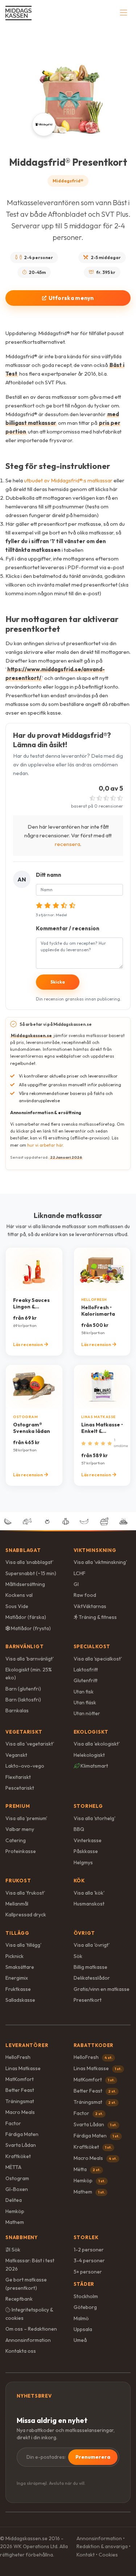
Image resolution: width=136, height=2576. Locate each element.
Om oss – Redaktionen (31, 2329)
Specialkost (92, 1646)
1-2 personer (89, 2250)
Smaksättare (20, 1967)
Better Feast (20, 2090)
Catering (16, 1840)
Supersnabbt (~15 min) (31, 1573)
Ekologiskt (91, 1732)
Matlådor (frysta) (30, 1628)
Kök (79, 1881)
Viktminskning (95, 1550)
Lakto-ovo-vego (25, 1766)
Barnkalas (17, 1710)
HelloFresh (18, 2057)
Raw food (85, 1595)
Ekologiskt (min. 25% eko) (29, 1674)
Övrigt (85, 1933)
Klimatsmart (94, 1766)
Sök (78, 1956)
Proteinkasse (21, 1851)
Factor (13, 2123)
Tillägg (17, 1933)
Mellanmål (17, 1904)
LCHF (80, 1573)
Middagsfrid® (68, 181)
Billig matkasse (90, 1967)
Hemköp (15, 2211)
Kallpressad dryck (26, 1915)
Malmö (81, 2318)
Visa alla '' (29, 1562)
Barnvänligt (25, 1646)
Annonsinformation (28, 2340)
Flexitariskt (18, 1777)
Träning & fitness (97, 1617)
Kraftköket (18, 2156)
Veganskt (16, 1755)
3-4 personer (89, 2260)
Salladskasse (20, 2000)
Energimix (17, 1978)
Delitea (14, 2200)
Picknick (15, 1956)
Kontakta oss (21, 2351)
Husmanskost (89, 1904)
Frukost (18, 1881)
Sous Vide (17, 1606)
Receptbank (19, 2299)
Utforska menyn (71, 298)
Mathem (15, 2222)
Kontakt (86, 2555)
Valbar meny (20, 1829)
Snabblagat (23, 1550)
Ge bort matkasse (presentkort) (26, 2284)
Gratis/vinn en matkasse (102, 1989)
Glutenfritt (86, 1680)
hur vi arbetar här (45, 1145)
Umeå (80, 2340)
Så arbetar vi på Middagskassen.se (56, 1024)
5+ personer (88, 2272)
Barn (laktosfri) (23, 1700)
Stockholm (86, 2296)
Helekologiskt (89, 1755)
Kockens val (19, 1595)
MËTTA (13, 2167)
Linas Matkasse (23, 2068)
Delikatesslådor (92, 1978)
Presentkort (88, 2000)
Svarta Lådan (21, 2145)
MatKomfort (20, 2079)
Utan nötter (87, 1713)
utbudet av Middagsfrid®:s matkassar (68, 480)
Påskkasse (86, 1851)
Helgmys (83, 1862)
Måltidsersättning (25, 1584)
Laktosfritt (86, 1670)
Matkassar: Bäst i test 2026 (30, 2264)
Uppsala (83, 2329)
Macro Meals (20, 2112)
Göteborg (85, 2307)
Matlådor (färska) (26, 1617)
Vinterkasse (88, 1840)
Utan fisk (84, 1692)
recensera (67, 844)
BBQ (79, 1829)
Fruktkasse (18, 1989)
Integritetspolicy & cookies (29, 2314)
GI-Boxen (17, 2189)
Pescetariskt (20, 1788)
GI (76, 1584)
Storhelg (88, 1806)
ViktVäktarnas (90, 1606)
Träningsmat (20, 2101)
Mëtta (87, 2169)
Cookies (108, 2555)
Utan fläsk (85, 1702)
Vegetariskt (24, 1732)
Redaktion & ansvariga (102, 2546)
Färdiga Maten (22, 2134)
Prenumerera (93, 2457)
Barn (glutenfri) (23, 1689)
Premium (18, 1806)
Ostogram (17, 2178)
